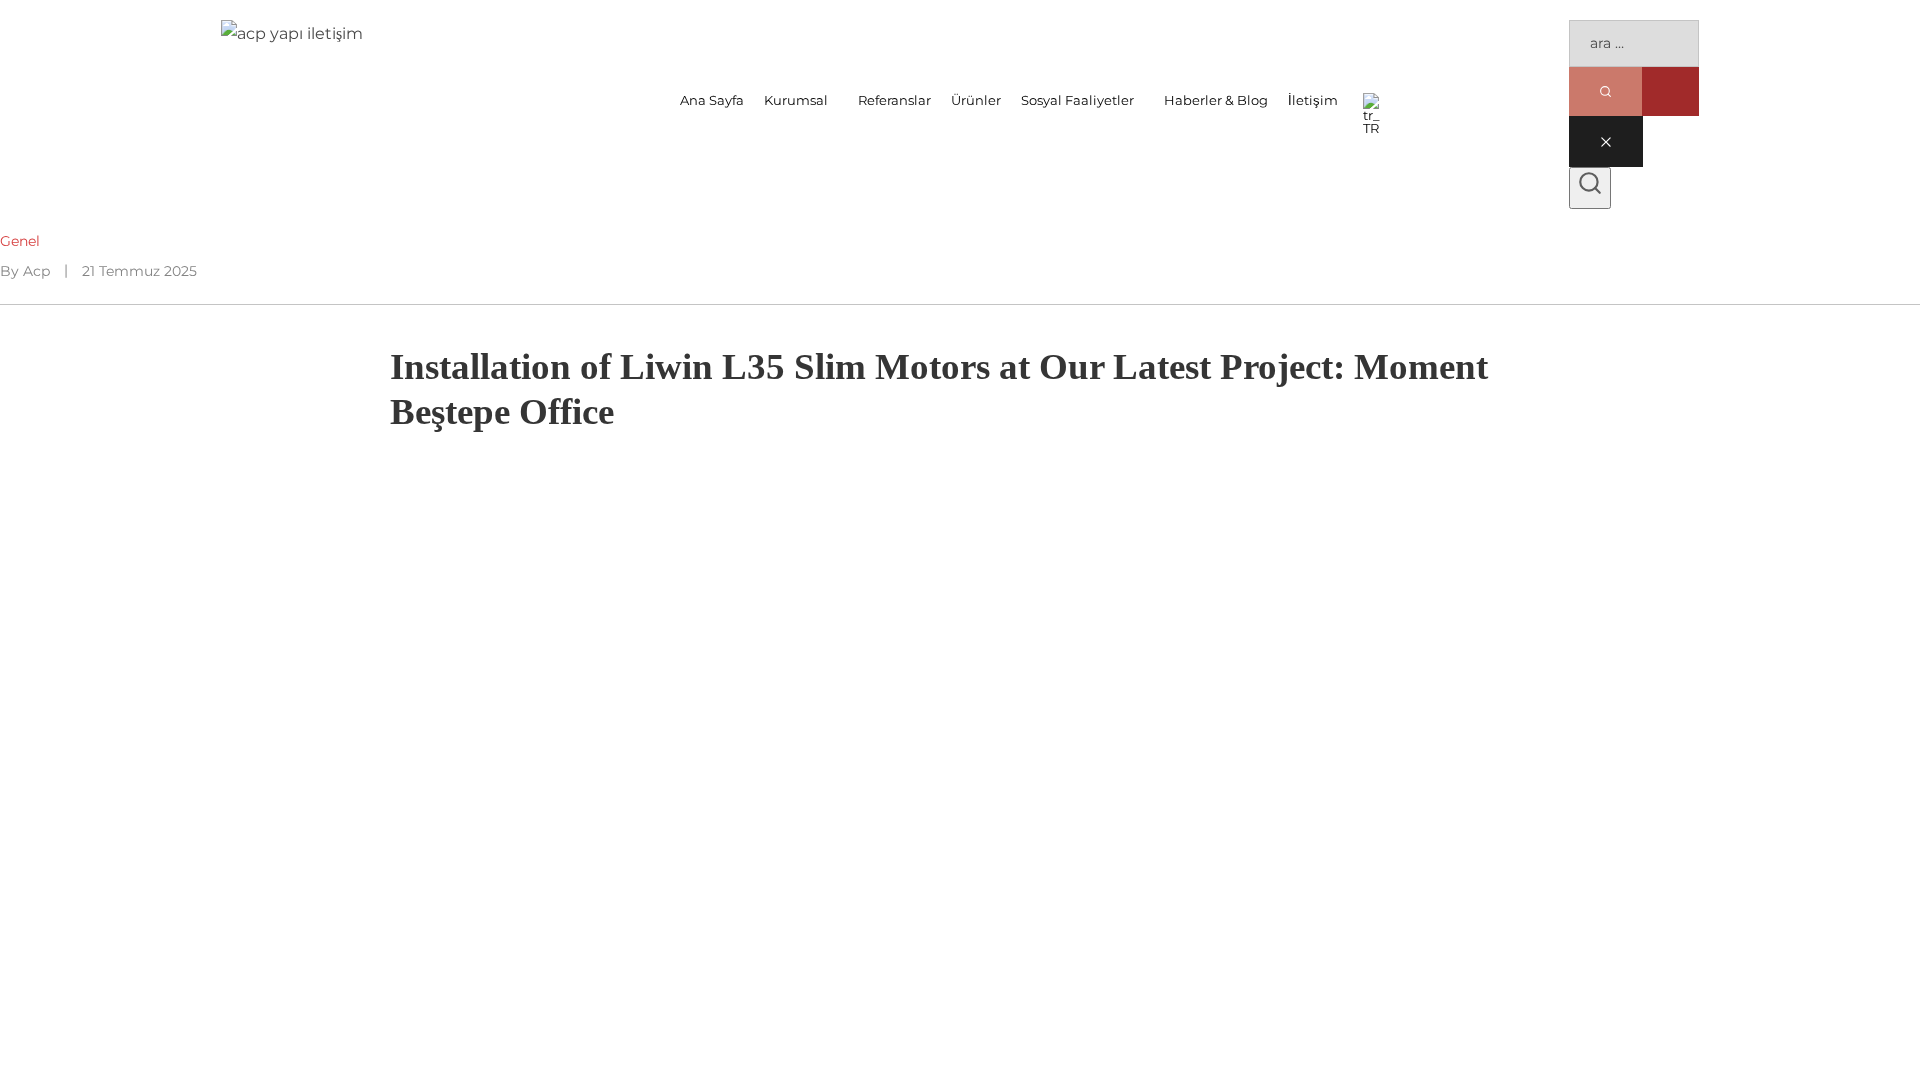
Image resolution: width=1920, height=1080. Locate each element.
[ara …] (1590, 188)
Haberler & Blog (1216, 100)
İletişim (1313, 100)
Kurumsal (796, 100)
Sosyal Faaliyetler (1077, 100)
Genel (20, 241)
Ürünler (976, 100)
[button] (801, 100)
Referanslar (894, 100)
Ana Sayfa (712, 100)
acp (36, 271)
